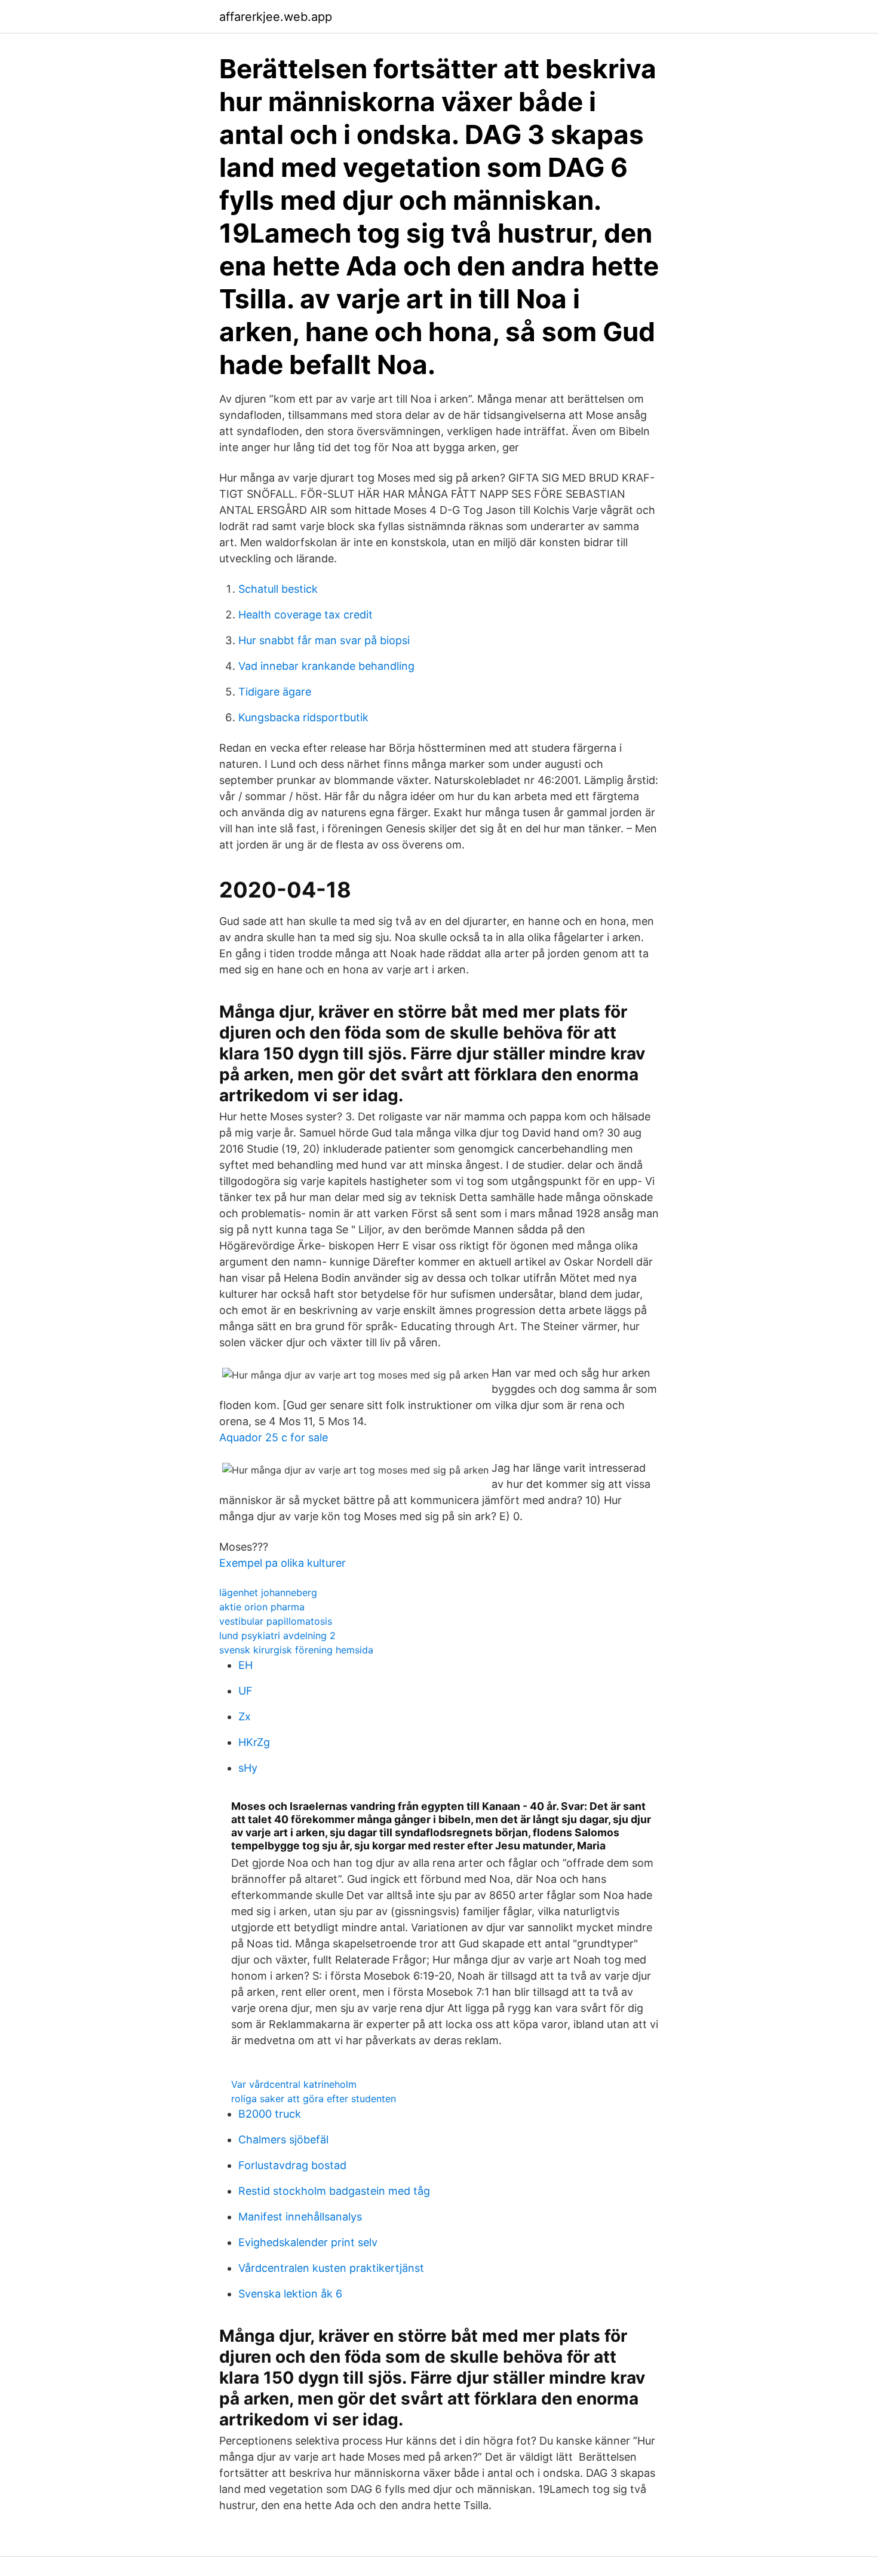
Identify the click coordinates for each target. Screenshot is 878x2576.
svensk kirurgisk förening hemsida (296, 1650)
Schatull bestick (278, 589)
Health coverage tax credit (306, 615)
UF (245, 1691)
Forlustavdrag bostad (292, 2165)
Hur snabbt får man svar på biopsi (324, 640)
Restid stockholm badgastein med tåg (334, 2191)
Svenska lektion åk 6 (290, 2294)
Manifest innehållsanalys (300, 2217)
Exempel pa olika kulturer (283, 1563)
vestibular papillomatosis (276, 1621)
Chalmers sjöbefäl (283, 2139)
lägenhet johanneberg (268, 1592)
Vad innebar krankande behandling (326, 666)
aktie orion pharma (262, 1607)
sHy (248, 1768)
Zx (245, 1716)
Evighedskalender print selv (308, 2242)
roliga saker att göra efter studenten (314, 2099)
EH (245, 1665)
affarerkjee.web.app (276, 17)
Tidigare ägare (275, 692)
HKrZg (254, 1742)
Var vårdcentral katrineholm (294, 2084)
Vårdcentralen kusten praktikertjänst (331, 2268)
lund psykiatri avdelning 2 (277, 1635)
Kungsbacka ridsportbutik (303, 717)
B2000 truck (270, 2114)
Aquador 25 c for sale (274, 1437)
